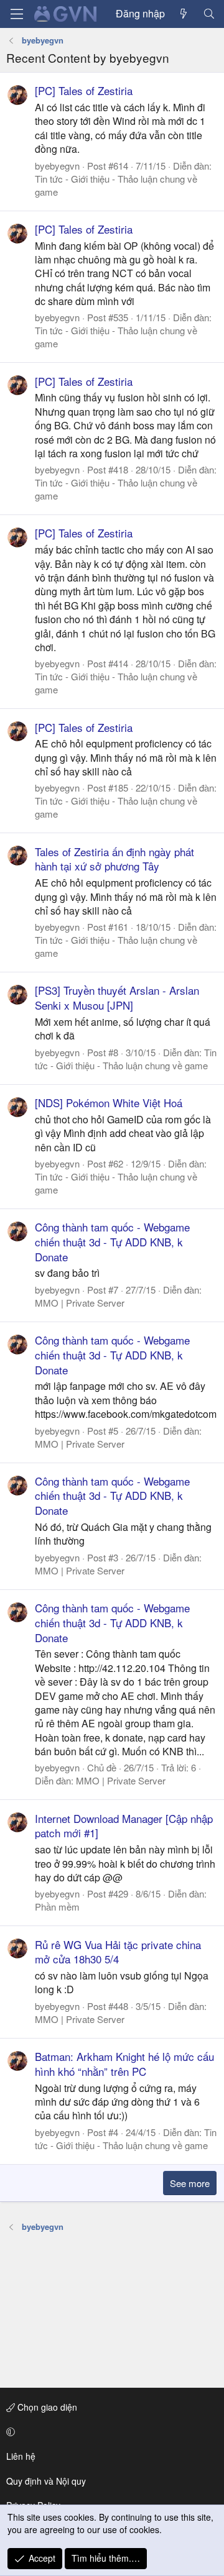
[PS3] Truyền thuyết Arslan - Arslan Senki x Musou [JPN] (117, 998)
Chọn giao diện (46, 2407)
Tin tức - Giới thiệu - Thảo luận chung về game (126, 1059)
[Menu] (17, 14)
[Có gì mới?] (184, 14)
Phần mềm (57, 1907)
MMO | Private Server (80, 1303)
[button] (110, 2432)
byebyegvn (57, 166)
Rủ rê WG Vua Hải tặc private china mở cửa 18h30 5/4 (118, 1952)
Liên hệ (21, 2456)
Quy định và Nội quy (46, 2481)
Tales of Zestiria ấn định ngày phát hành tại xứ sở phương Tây (114, 859)
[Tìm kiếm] (209, 14)
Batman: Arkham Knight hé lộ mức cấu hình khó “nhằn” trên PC (124, 2064)
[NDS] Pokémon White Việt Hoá (109, 1103)
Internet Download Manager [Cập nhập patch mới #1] (124, 1826)
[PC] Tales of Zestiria (84, 90)
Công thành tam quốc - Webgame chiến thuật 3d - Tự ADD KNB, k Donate (112, 1242)
